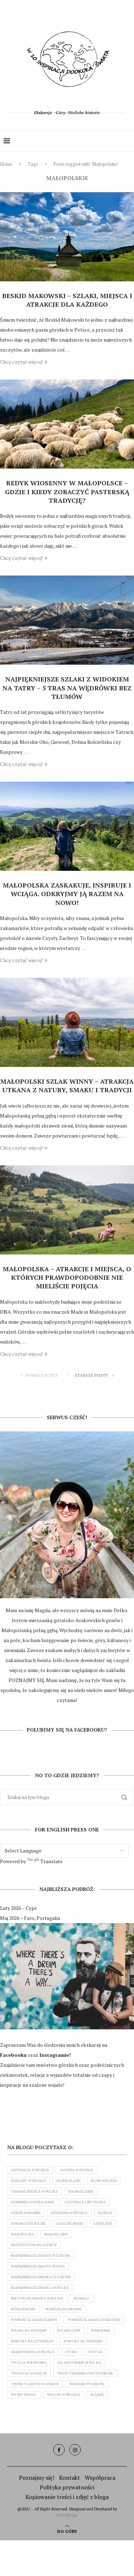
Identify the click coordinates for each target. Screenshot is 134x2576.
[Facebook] (59, 2450)
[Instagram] (75, 2450)
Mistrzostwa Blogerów (34, 2245)
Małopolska (23, 2234)
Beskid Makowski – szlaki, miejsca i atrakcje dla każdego (67, 300)
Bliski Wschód (104, 2181)
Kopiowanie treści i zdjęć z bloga (67, 2497)
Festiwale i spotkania (85, 2202)
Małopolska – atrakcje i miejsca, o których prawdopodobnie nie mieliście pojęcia (67, 1277)
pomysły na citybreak (32, 2341)
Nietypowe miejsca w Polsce (37, 2298)
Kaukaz (105, 2213)
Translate (51, 1861)
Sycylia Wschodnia (29, 2363)
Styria (71, 2352)
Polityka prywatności (67, 2487)
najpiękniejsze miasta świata (38, 2266)
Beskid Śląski (68, 2181)
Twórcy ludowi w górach (35, 2384)
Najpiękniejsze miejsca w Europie (41, 2277)
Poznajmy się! (37, 2478)
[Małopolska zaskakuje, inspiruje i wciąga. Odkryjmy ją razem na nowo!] (67, 826)
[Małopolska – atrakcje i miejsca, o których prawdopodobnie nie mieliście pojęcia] (67, 1210)
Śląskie (97, 2395)
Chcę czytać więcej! (21, 362)
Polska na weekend (29, 2330)
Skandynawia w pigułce (33, 2352)
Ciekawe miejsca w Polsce (34, 2191)
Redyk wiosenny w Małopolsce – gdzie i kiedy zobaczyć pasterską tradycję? (67, 492)
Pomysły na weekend (83, 2341)
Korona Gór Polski (28, 2224)
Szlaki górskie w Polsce (79, 2363)
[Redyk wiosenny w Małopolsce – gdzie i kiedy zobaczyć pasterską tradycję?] (67, 424)
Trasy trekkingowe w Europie (85, 2373)
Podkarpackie (23, 2309)
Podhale (81, 2298)
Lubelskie (103, 2224)
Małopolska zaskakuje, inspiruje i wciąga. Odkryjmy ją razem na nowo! (67, 894)
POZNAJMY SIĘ (26, 1680)
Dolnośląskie (81, 2191)
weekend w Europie (87, 2384)
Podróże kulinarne (64, 2309)
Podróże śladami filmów (34, 2320)
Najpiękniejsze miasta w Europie (41, 2256)
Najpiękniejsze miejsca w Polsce (40, 2288)
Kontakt (70, 2478)
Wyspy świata (24, 2395)
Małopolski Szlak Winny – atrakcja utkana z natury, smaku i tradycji (67, 1085)
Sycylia (95, 2352)
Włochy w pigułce (63, 2395)
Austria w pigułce (76, 2170)
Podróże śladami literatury (94, 2320)
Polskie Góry (69, 2330)
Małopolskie (56, 2234)
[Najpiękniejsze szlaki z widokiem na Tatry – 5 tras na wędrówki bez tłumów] (67, 620)
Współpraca (100, 2478)
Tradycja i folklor (29, 2373)
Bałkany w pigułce (29, 2181)
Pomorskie (101, 2330)
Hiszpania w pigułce (69, 2213)
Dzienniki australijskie (33, 2202)
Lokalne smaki (70, 2224)
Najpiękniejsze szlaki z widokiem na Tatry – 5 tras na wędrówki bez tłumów (67, 688)
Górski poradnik (26, 2213)
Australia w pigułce (30, 2170)
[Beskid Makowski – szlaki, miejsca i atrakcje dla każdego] (67, 237)
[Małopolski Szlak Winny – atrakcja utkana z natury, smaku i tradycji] (67, 1022)
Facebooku (14, 2055)
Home (6, 164)
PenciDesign (67, 2515)
